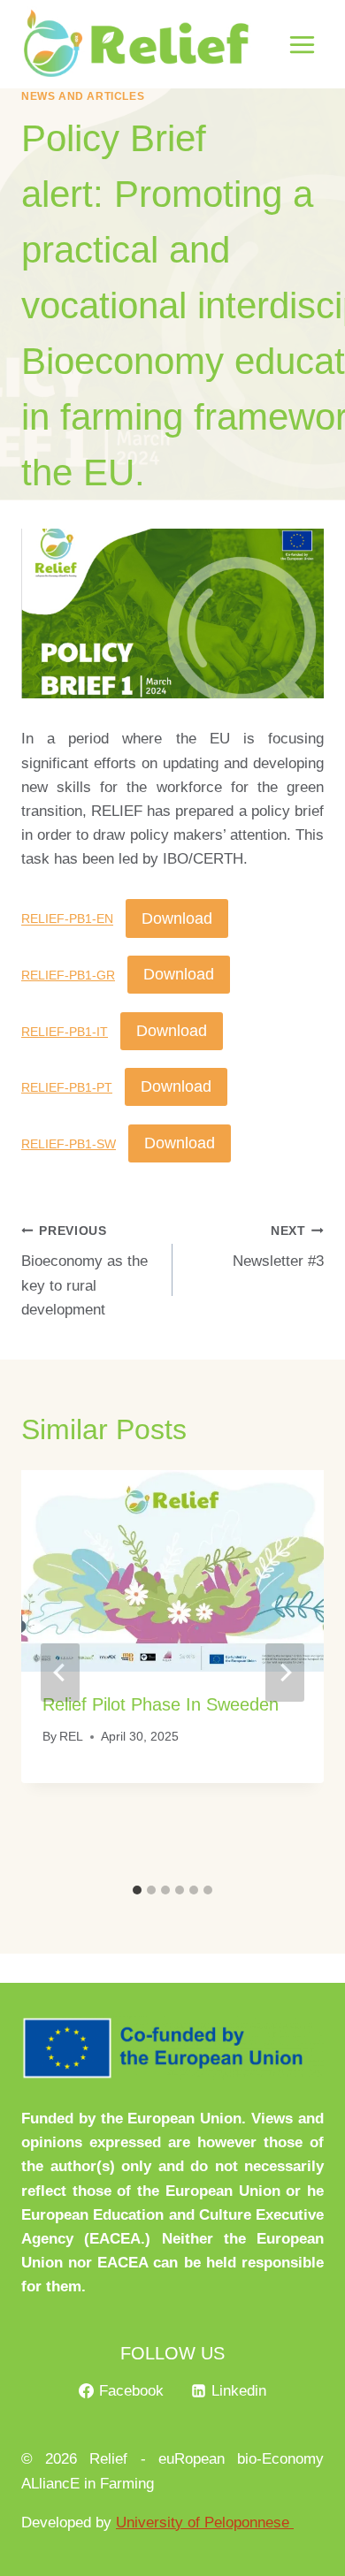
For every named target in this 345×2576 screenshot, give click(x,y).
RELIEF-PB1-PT (67, 1088)
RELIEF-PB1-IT (65, 1032)
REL (71, 1737)
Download (177, 918)
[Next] (285, 1673)
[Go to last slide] (60, 1673)
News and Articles (83, 96)
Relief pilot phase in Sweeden (161, 1704)
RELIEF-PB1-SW (69, 1144)
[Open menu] (302, 44)
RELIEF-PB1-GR (68, 976)
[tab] (137, 1890)
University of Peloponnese (205, 2523)
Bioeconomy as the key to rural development (84, 1271)
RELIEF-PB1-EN (67, 920)
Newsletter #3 (278, 1247)
